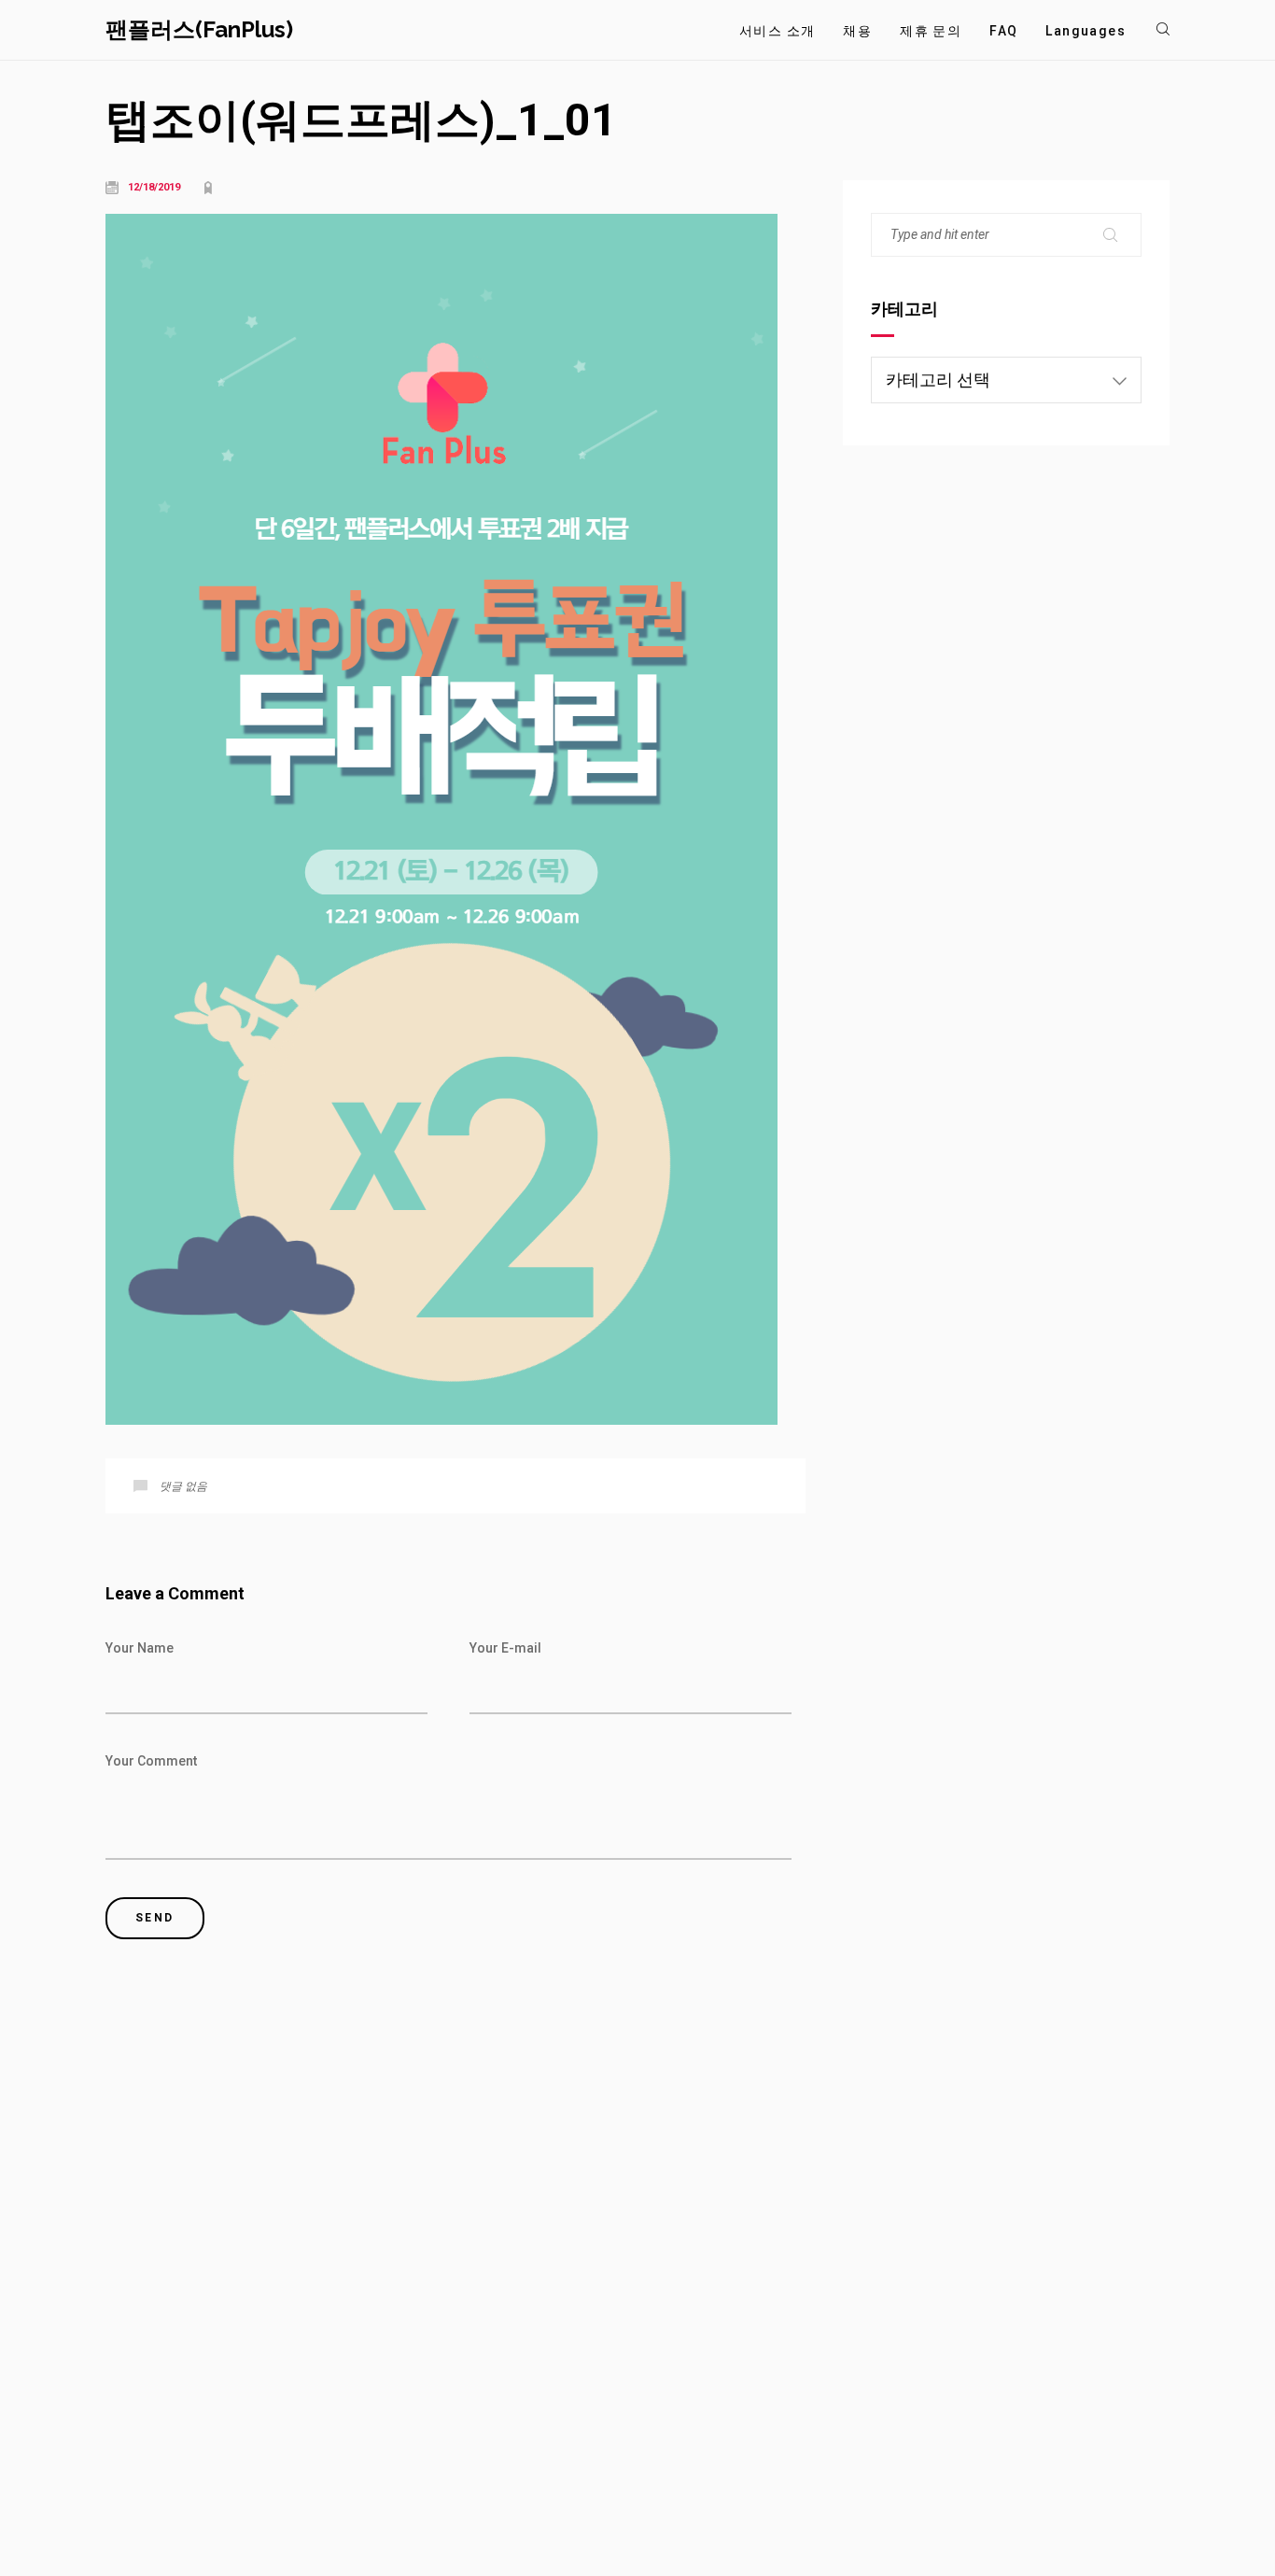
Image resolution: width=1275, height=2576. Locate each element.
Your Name (140, 1648)
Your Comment (151, 1761)
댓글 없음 (183, 1486)
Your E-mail (505, 1648)
